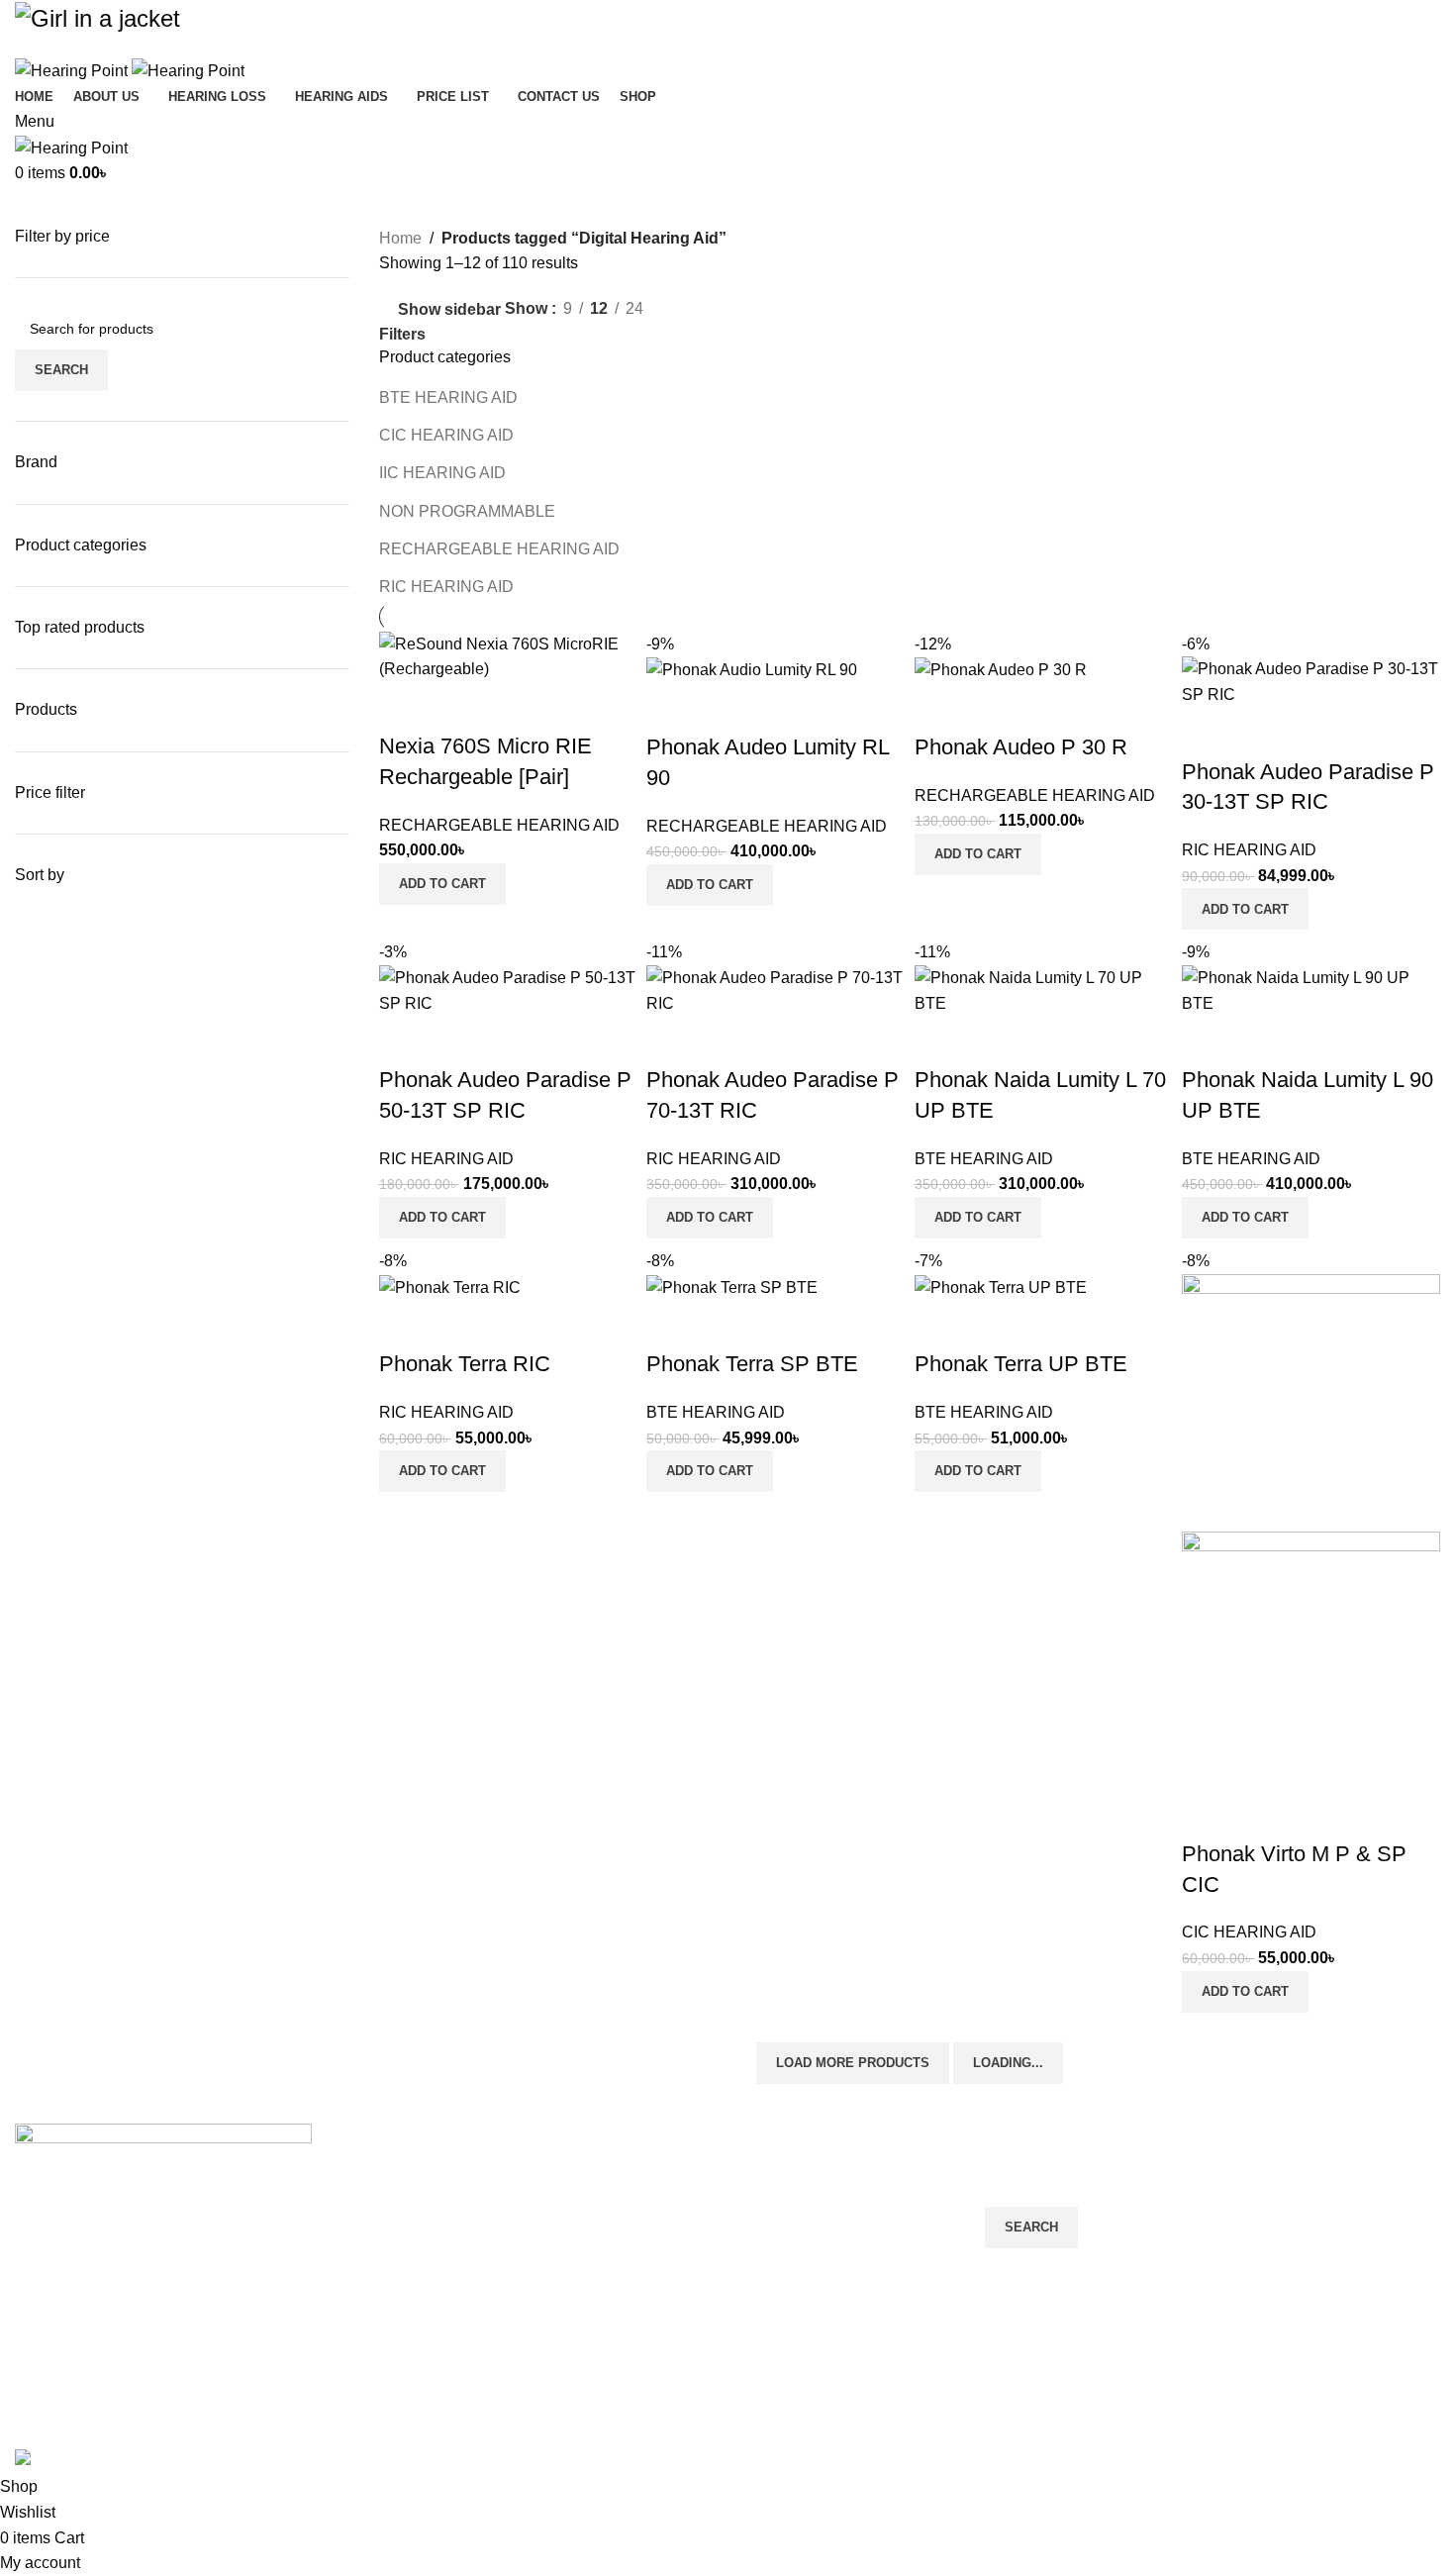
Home (400, 238)
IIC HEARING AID (442, 473)
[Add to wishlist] (511, 707)
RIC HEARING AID (446, 587)
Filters (402, 335)
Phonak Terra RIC (465, 1364)
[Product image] (1311, 1660)
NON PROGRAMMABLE (467, 511)
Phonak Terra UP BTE (1021, 1364)
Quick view (457, 707)
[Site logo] (73, 70)
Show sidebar (449, 309)
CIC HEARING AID (446, 435)
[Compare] (404, 707)
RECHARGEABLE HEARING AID (499, 549)
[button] (442, 884)
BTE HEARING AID (448, 397)
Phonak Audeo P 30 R (1021, 747)
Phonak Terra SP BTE (752, 1364)
